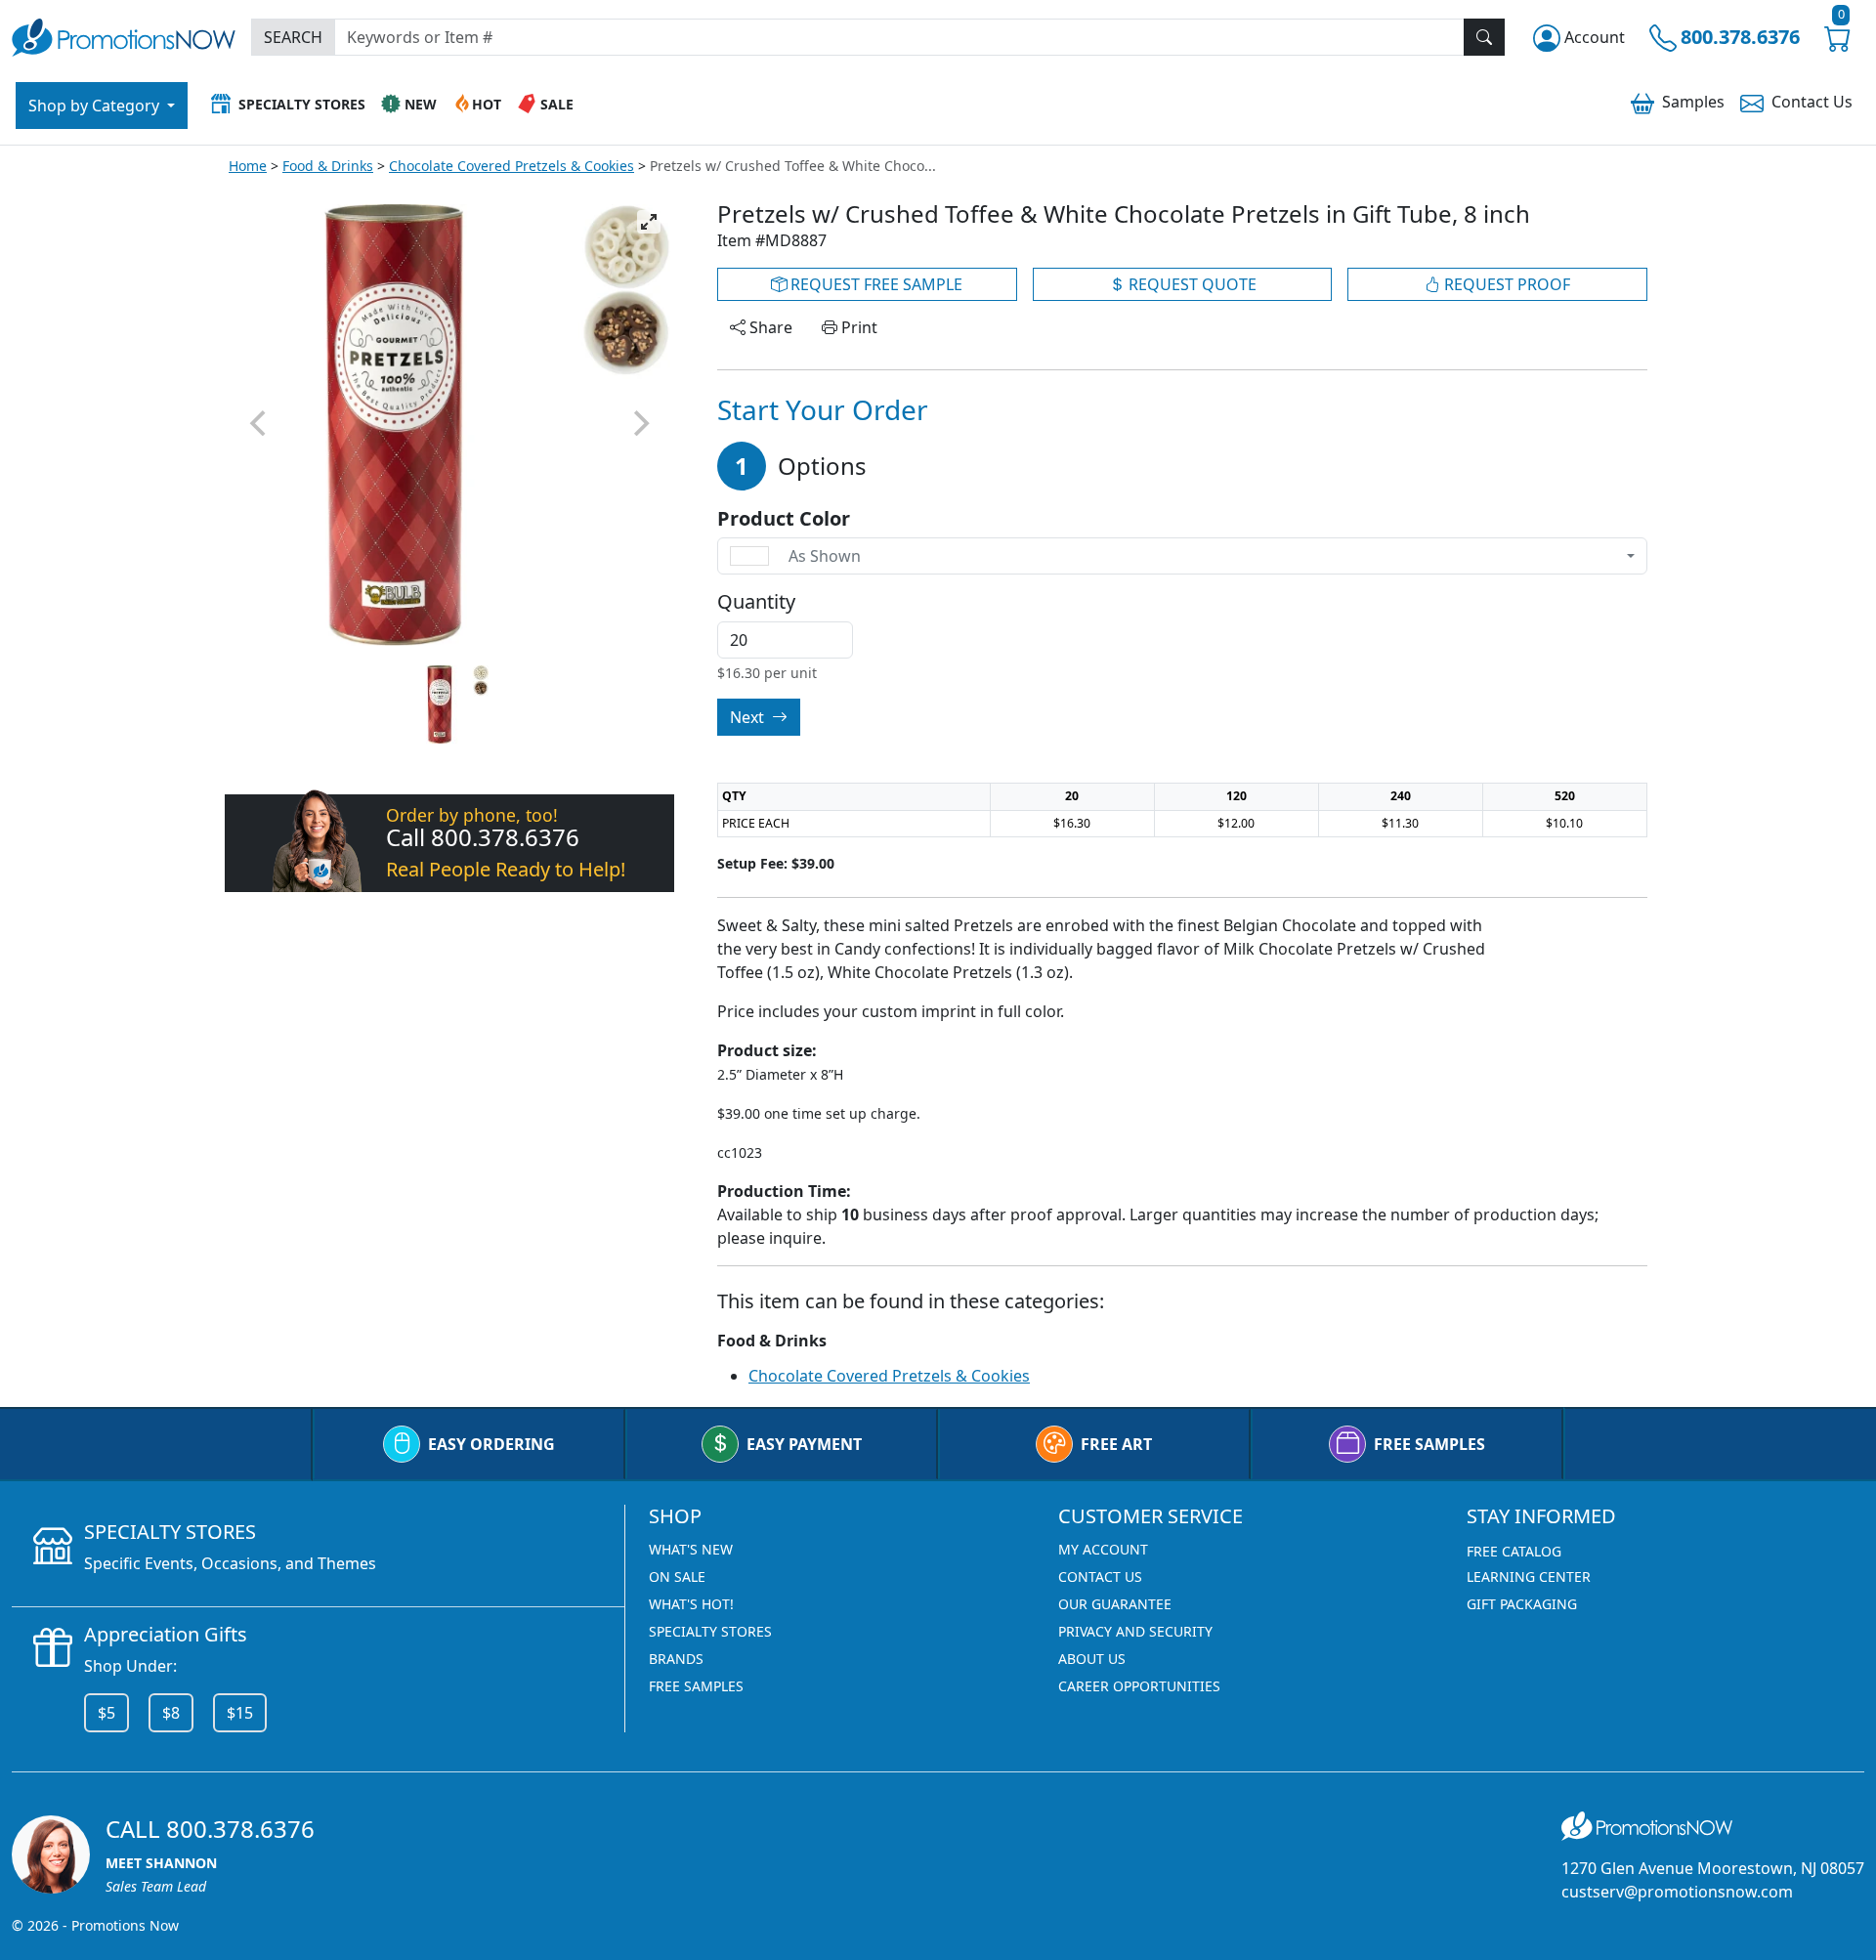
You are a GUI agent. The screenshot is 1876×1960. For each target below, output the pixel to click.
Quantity (756, 602)
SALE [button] (557, 104)
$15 (240, 1713)
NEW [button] (421, 104)
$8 (171, 1713)
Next (749, 717)
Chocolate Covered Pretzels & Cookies (512, 166)
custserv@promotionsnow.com (1677, 1892)
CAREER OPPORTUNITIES (1139, 1686)
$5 (107, 1713)
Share (769, 327)
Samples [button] (1693, 102)
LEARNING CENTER (1529, 1577)
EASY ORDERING (491, 1444)
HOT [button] (487, 104)
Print (857, 327)
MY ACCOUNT (1103, 1549)
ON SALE (677, 1577)
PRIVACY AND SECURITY (1135, 1631)
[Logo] (124, 35)
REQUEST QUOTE (1191, 284)
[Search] (1484, 37)
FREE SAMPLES (1429, 1444)
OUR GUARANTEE (1115, 1604)
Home (248, 166)
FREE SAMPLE (874, 284)
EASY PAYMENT (804, 1444)
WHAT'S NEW (691, 1549)
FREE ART (1116, 1444)
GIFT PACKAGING (1522, 1604)
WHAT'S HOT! (691, 1604)
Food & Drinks (328, 166)
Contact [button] (1812, 102)
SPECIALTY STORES (710, 1631)
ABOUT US (1092, 1659)
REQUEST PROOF (1505, 284)
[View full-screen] (649, 222)
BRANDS (676, 1659)
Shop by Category (96, 106)
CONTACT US (1100, 1577)
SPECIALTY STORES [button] (302, 104)
